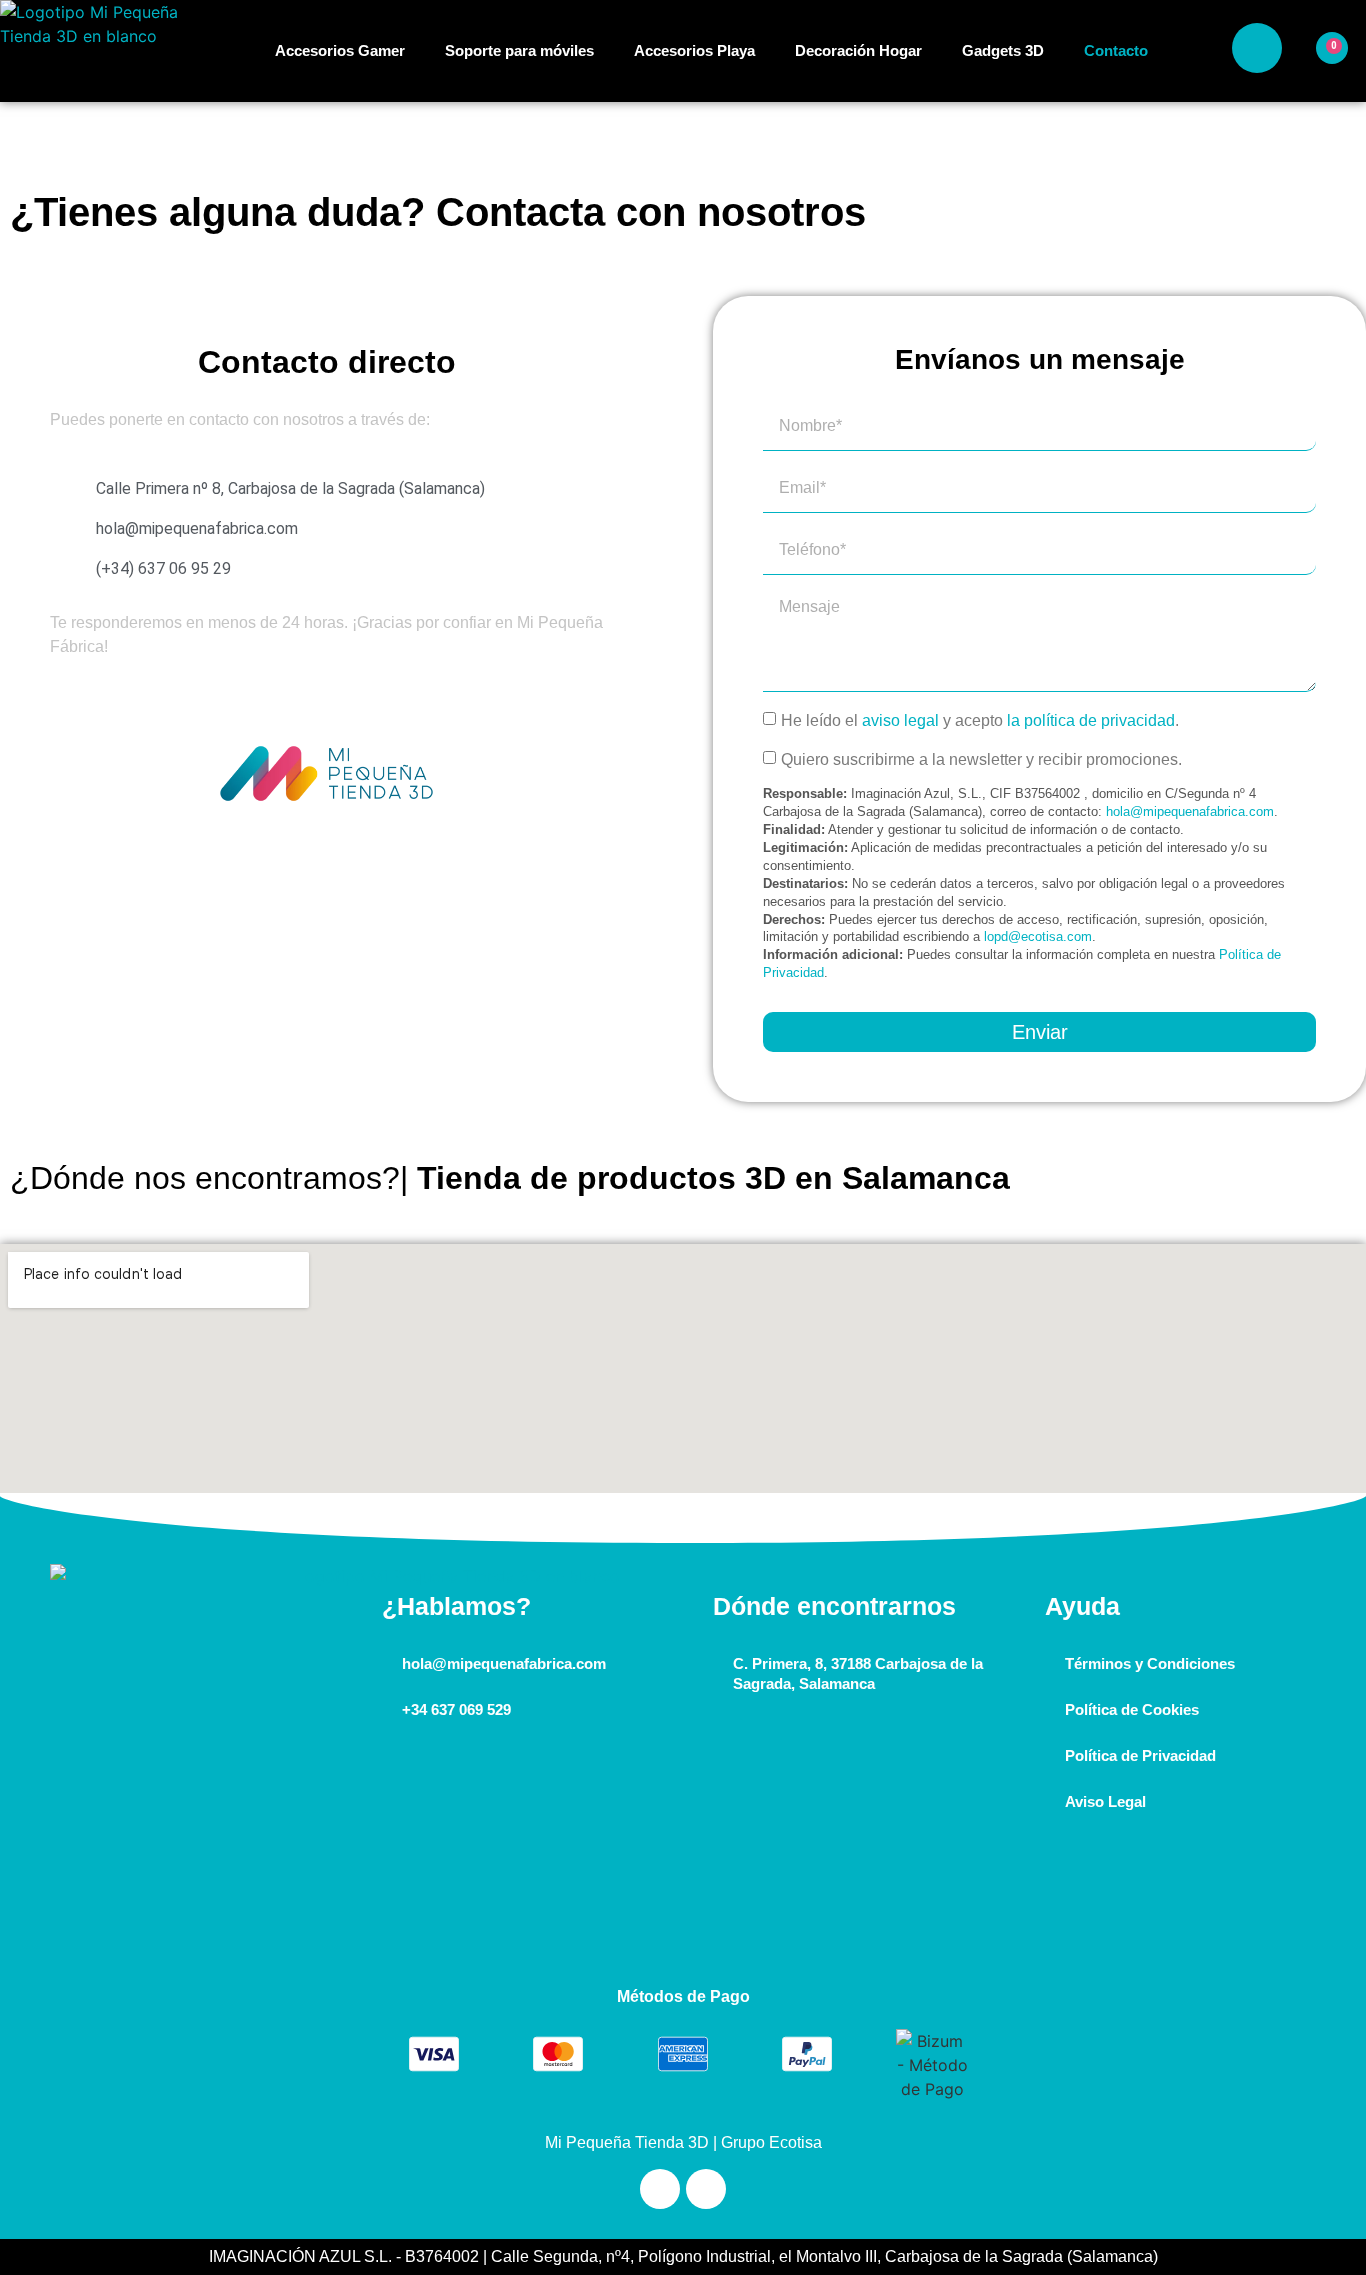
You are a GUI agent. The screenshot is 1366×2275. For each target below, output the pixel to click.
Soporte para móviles (519, 50)
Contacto (1116, 50)
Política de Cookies (1132, 1709)
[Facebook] (706, 2189)
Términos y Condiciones (1150, 1663)
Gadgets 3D (1003, 50)
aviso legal (900, 720)
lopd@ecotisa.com (1038, 936)
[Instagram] (660, 2189)
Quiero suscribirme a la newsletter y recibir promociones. (981, 759)
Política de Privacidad (1140, 1755)
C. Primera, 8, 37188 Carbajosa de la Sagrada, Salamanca (858, 1673)
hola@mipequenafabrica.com (1190, 811)
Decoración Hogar (858, 50)
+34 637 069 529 (456, 1709)
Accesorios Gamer (340, 50)
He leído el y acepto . (980, 720)
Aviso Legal (1105, 1801)
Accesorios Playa (694, 50)
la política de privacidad (1091, 720)
